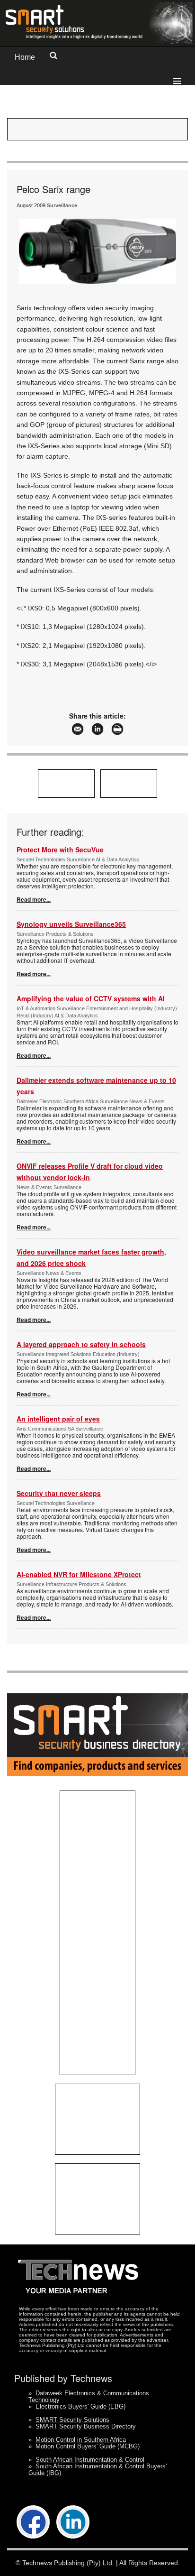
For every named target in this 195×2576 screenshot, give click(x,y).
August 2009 (31, 205)
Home (25, 57)
